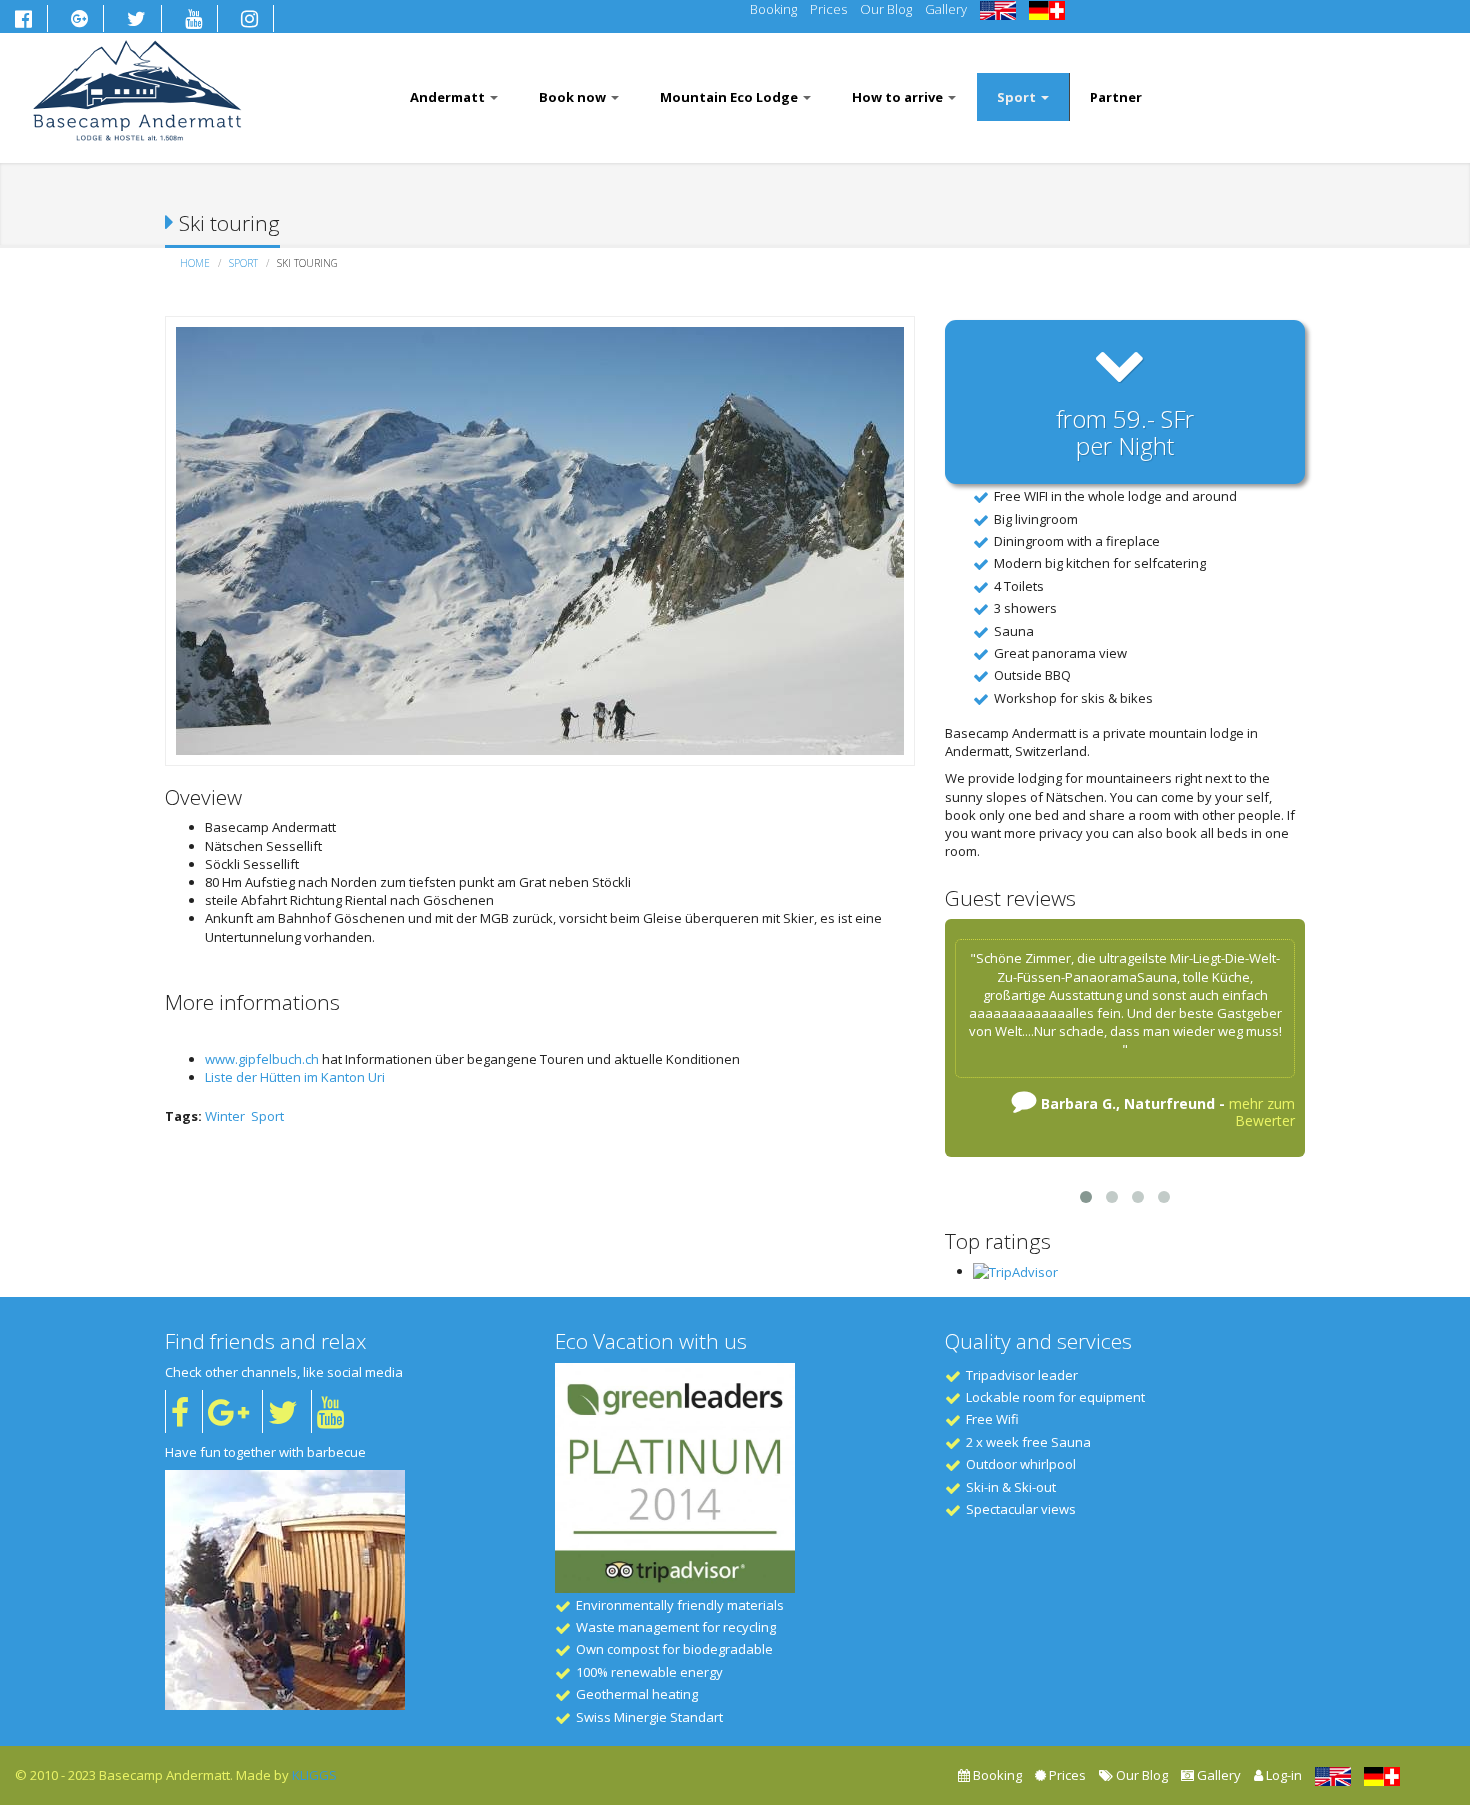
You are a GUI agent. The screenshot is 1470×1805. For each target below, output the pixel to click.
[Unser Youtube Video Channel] (327, 1411)
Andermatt (449, 97)
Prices (828, 9)
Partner (1116, 97)
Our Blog (886, 9)
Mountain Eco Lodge (730, 97)
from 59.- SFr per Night (1125, 431)
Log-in (1282, 1775)
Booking (773, 9)
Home (195, 263)
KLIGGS (314, 1775)
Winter (225, 1116)
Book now (574, 97)
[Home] (137, 87)
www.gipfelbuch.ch (262, 1059)
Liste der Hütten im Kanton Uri (295, 1077)
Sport (1018, 97)
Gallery (946, 9)
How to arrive (899, 97)
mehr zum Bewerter (1262, 1112)
